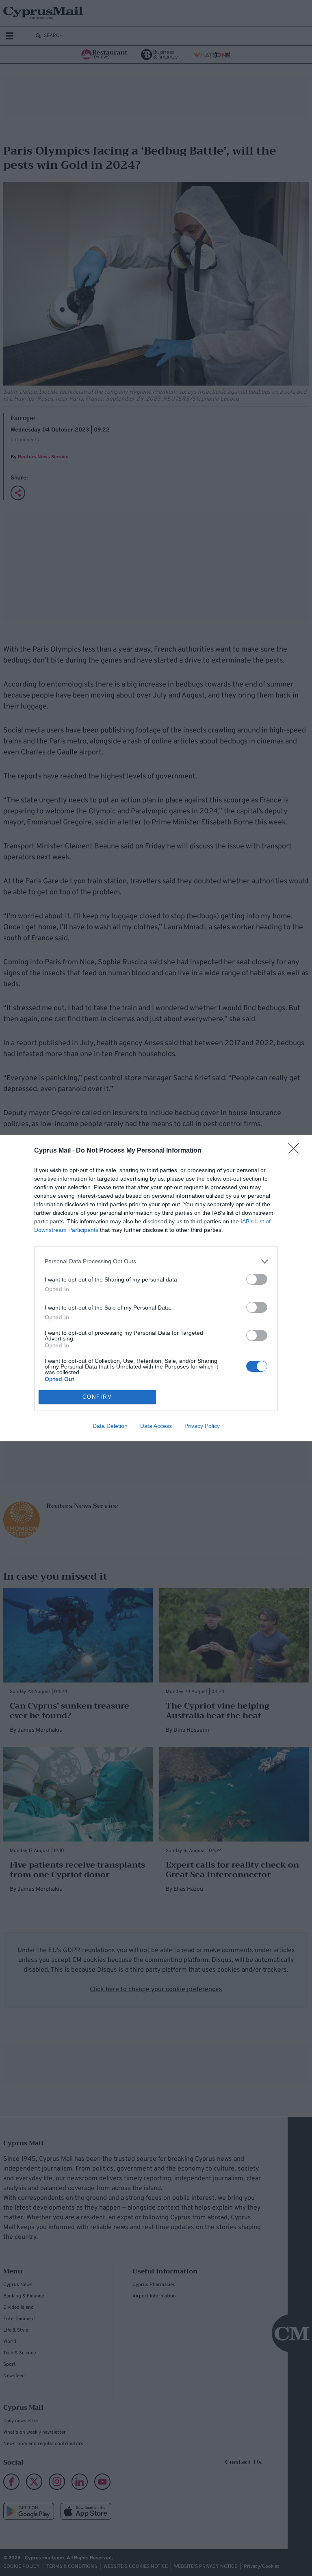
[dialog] (156, 1288)
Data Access (156, 1426)
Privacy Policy (202, 1426)
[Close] (296, 1151)
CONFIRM (97, 1397)
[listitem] (156, 1261)
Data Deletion (110, 1426)
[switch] (257, 1279)
